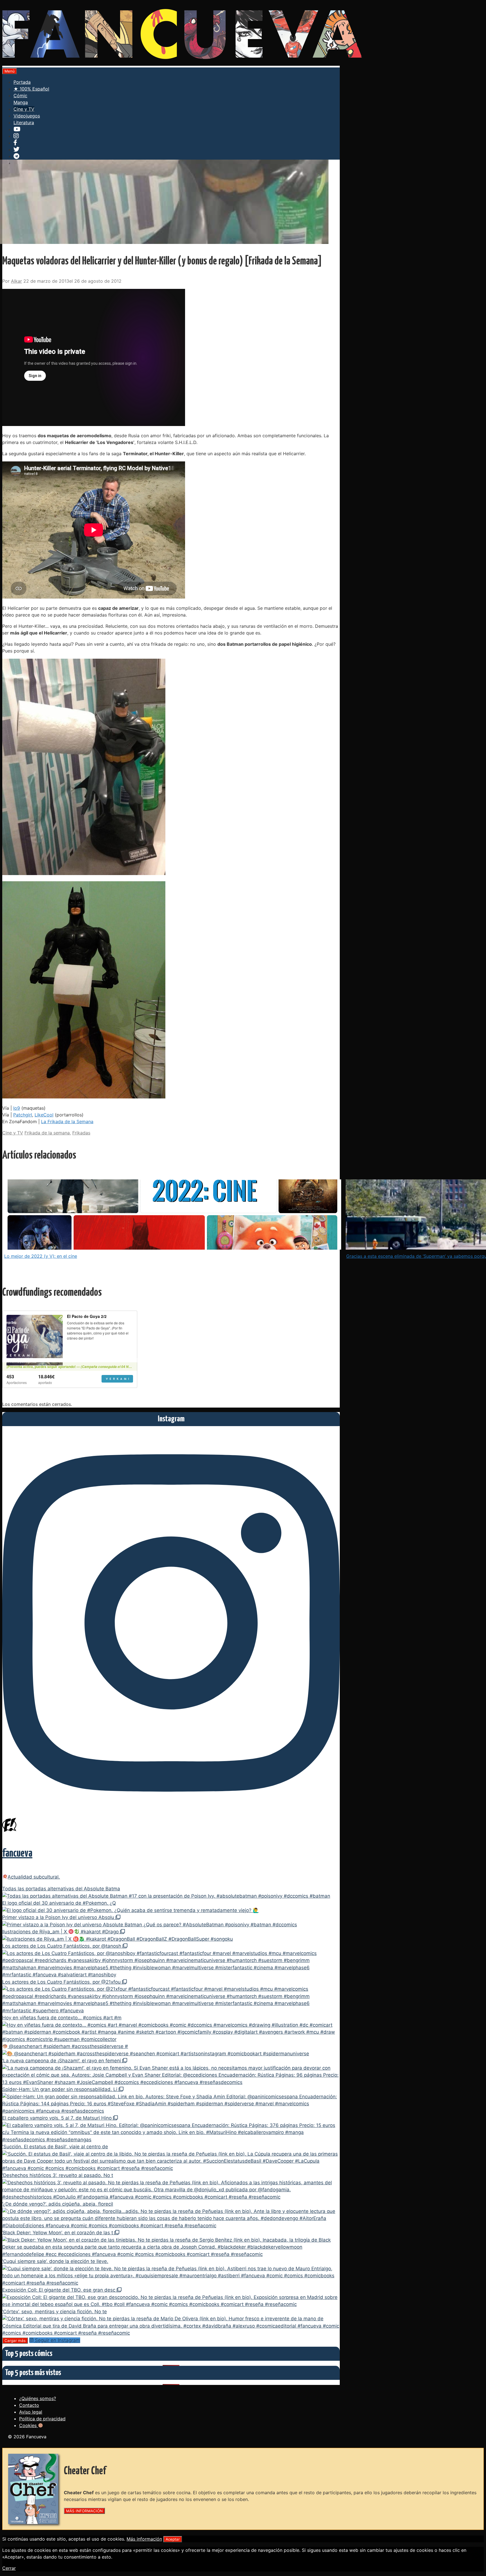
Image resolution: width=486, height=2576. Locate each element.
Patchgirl (23, 1115)
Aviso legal (31, 2412)
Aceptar (173, 2539)
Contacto (29, 2405)
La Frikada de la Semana (67, 1122)
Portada (22, 82)
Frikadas (81, 1133)
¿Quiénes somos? (38, 2398)
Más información (144, 2539)
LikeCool (44, 1115)
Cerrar (9, 2568)
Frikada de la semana (47, 1133)
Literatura (24, 123)
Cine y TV (24, 109)
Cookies (29, 2425)
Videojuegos (27, 116)
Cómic (20, 96)
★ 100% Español (31, 89)
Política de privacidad (42, 2419)
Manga (21, 102)
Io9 (17, 1108)
